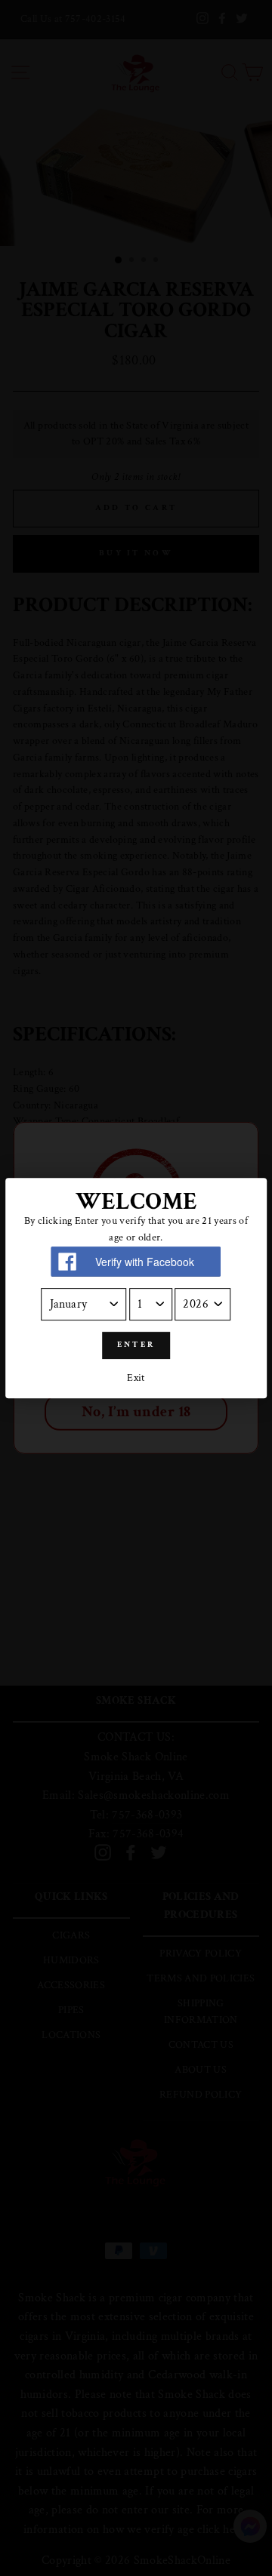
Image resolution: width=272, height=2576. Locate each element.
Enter (136, 1345)
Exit (136, 1378)
